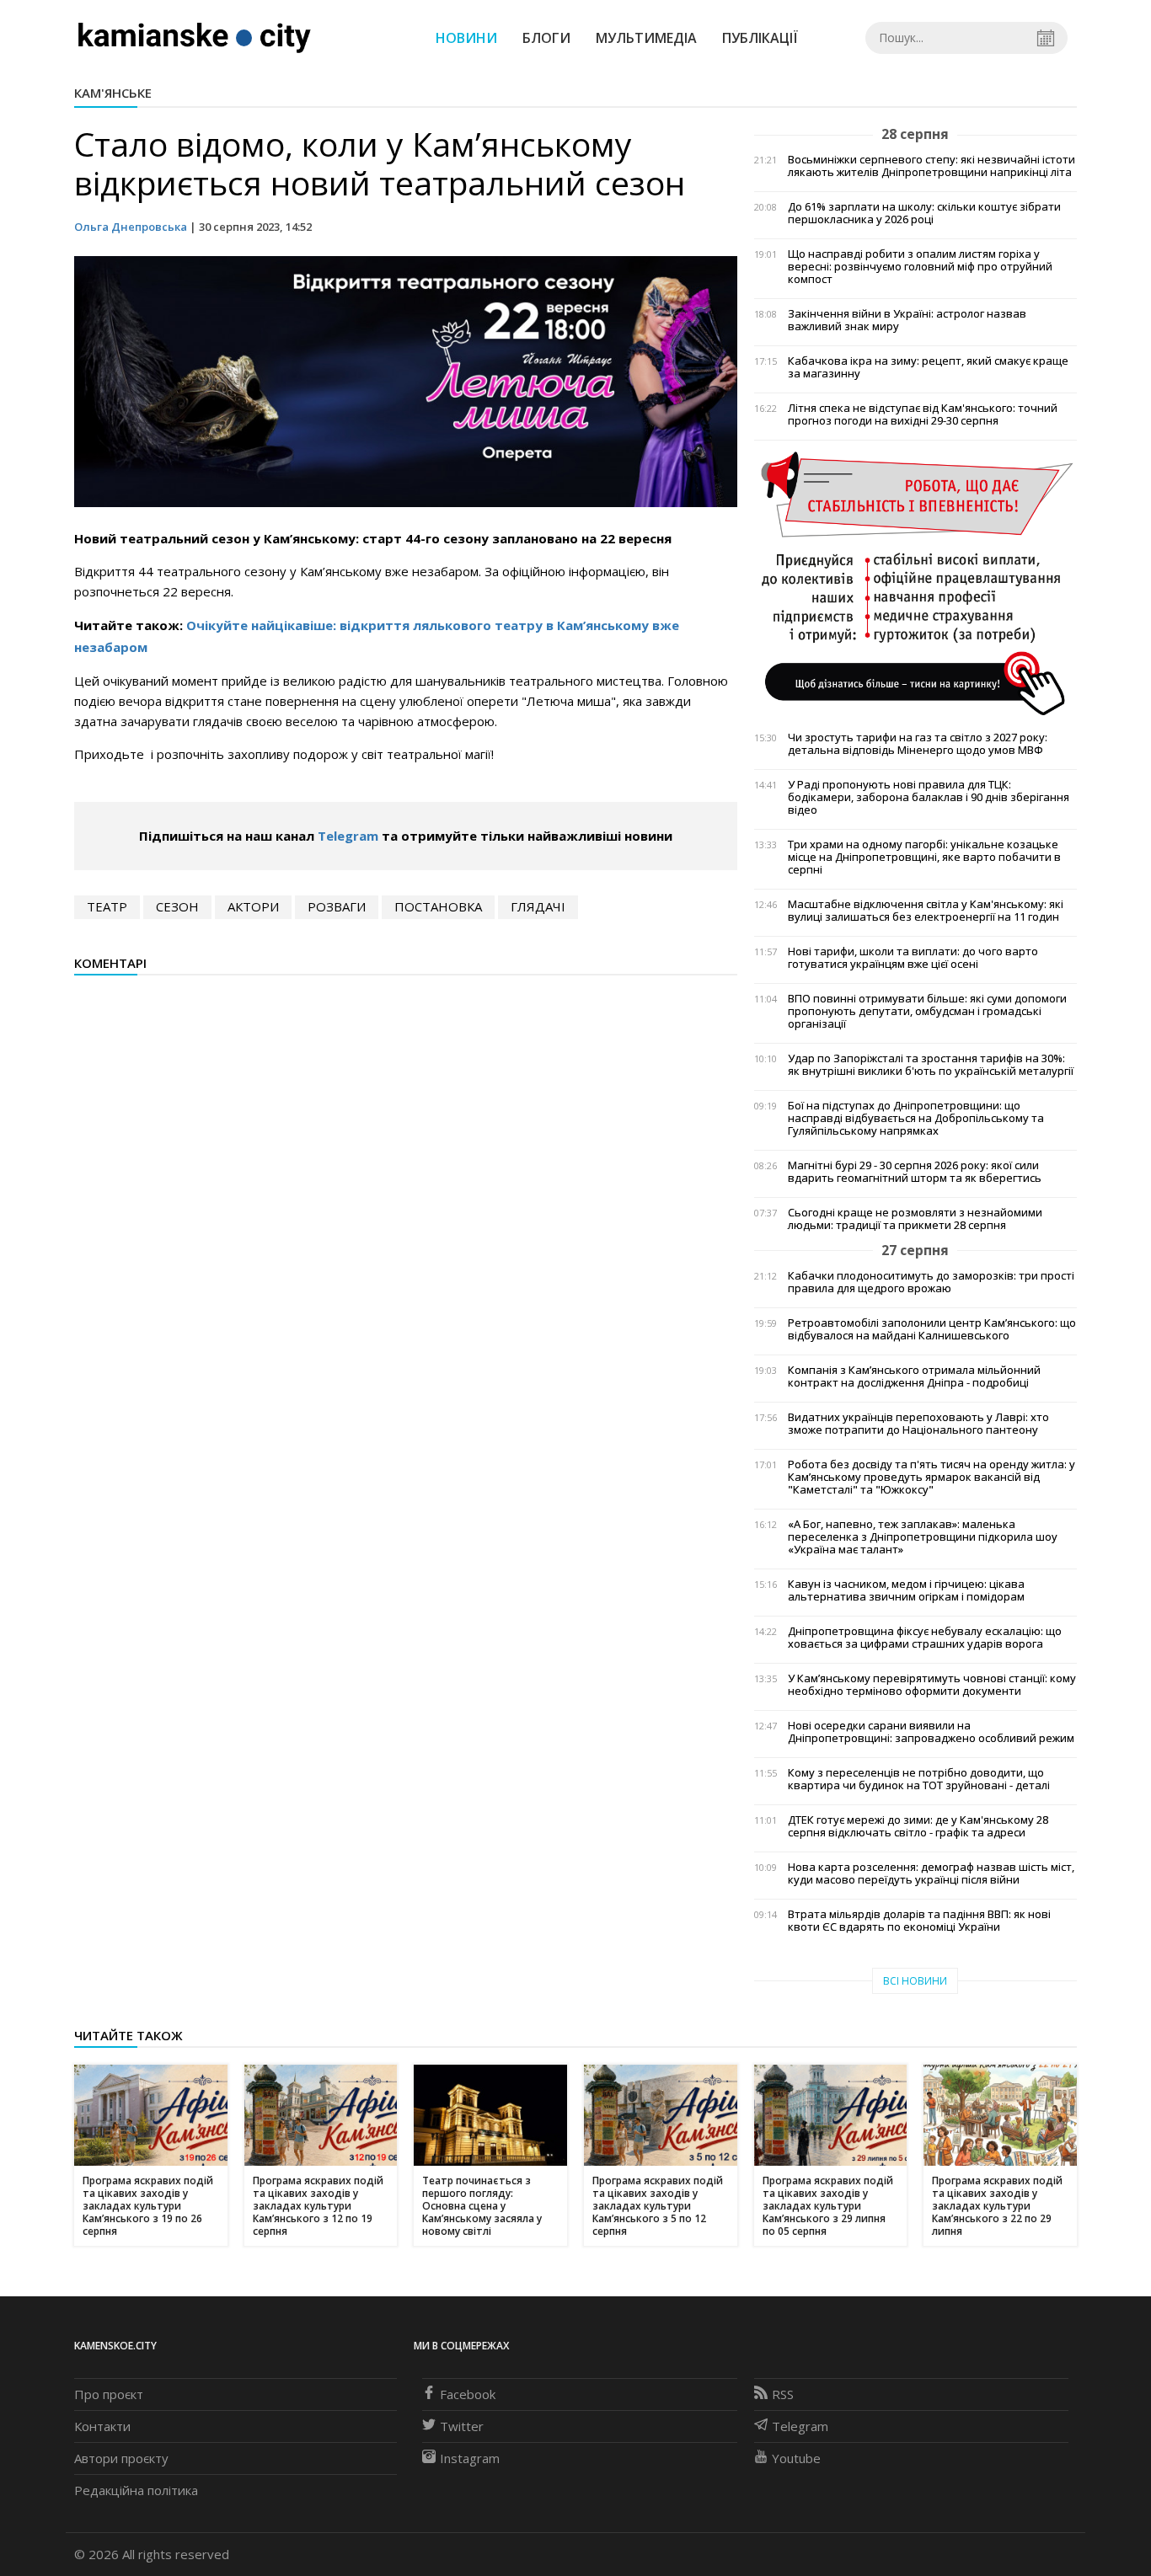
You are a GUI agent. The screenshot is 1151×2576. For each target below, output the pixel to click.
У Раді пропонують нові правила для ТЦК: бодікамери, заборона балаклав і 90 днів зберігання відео (929, 797)
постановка (438, 906)
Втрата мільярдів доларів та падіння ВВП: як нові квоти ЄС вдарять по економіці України (919, 1921)
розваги (337, 906)
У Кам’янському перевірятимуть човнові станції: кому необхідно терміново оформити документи (932, 1685)
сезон (177, 906)
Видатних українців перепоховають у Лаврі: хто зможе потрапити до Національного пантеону (918, 1424)
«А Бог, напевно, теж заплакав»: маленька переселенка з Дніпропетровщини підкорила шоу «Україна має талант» (923, 1537)
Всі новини (915, 1981)
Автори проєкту (121, 2458)
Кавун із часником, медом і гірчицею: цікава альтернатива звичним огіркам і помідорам (906, 1590)
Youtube (796, 2458)
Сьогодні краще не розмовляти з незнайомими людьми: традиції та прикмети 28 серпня (915, 1219)
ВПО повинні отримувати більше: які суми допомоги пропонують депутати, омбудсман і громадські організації (927, 1011)
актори (253, 906)
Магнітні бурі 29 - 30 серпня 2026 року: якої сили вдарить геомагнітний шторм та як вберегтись (915, 1172)
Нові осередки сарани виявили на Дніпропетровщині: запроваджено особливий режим (931, 1732)
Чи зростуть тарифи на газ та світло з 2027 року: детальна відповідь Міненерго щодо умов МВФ (918, 744)
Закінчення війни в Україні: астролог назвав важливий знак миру (907, 320)
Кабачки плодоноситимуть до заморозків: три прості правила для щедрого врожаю (931, 1282)
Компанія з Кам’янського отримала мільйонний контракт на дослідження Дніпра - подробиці (914, 1376)
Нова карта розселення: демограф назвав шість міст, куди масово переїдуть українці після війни (931, 1873)
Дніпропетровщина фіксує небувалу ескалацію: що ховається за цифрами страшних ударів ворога (925, 1638)
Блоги (546, 38)
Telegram (348, 836)
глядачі (538, 906)
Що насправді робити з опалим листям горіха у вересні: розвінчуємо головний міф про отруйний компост (920, 267)
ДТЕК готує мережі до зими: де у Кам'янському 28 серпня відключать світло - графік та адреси (918, 1826)
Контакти (102, 2426)
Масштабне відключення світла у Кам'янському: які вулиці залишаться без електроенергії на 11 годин (926, 911)
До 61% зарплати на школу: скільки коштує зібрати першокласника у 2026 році (924, 213)
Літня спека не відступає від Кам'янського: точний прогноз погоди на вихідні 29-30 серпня (923, 414)
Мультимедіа (646, 38)
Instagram (470, 2458)
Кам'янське (113, 93)
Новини (466, 38)
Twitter (462, 2426)
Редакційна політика (136, 2490)
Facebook (468, 2394)
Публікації (760, 38)
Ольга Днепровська (131, 227)
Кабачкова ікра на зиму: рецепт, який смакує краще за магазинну (928, 367)
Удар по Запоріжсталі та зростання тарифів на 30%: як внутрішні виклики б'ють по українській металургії (931, 1065)
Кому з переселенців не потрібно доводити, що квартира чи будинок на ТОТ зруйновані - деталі (919, 1779)
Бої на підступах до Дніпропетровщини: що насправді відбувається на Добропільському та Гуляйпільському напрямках (916, 1118)
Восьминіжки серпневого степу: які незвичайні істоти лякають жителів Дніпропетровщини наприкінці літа (932, 166)
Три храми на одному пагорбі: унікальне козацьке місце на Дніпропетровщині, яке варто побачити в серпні (924, 857)
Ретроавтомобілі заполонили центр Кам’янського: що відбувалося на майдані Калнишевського (932, 1329)
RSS (783, 2394)
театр (107, 906)
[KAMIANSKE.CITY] (195, 37)
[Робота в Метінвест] (915, 582)
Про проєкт (109, 2394)
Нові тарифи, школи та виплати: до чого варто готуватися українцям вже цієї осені (913, 958)
